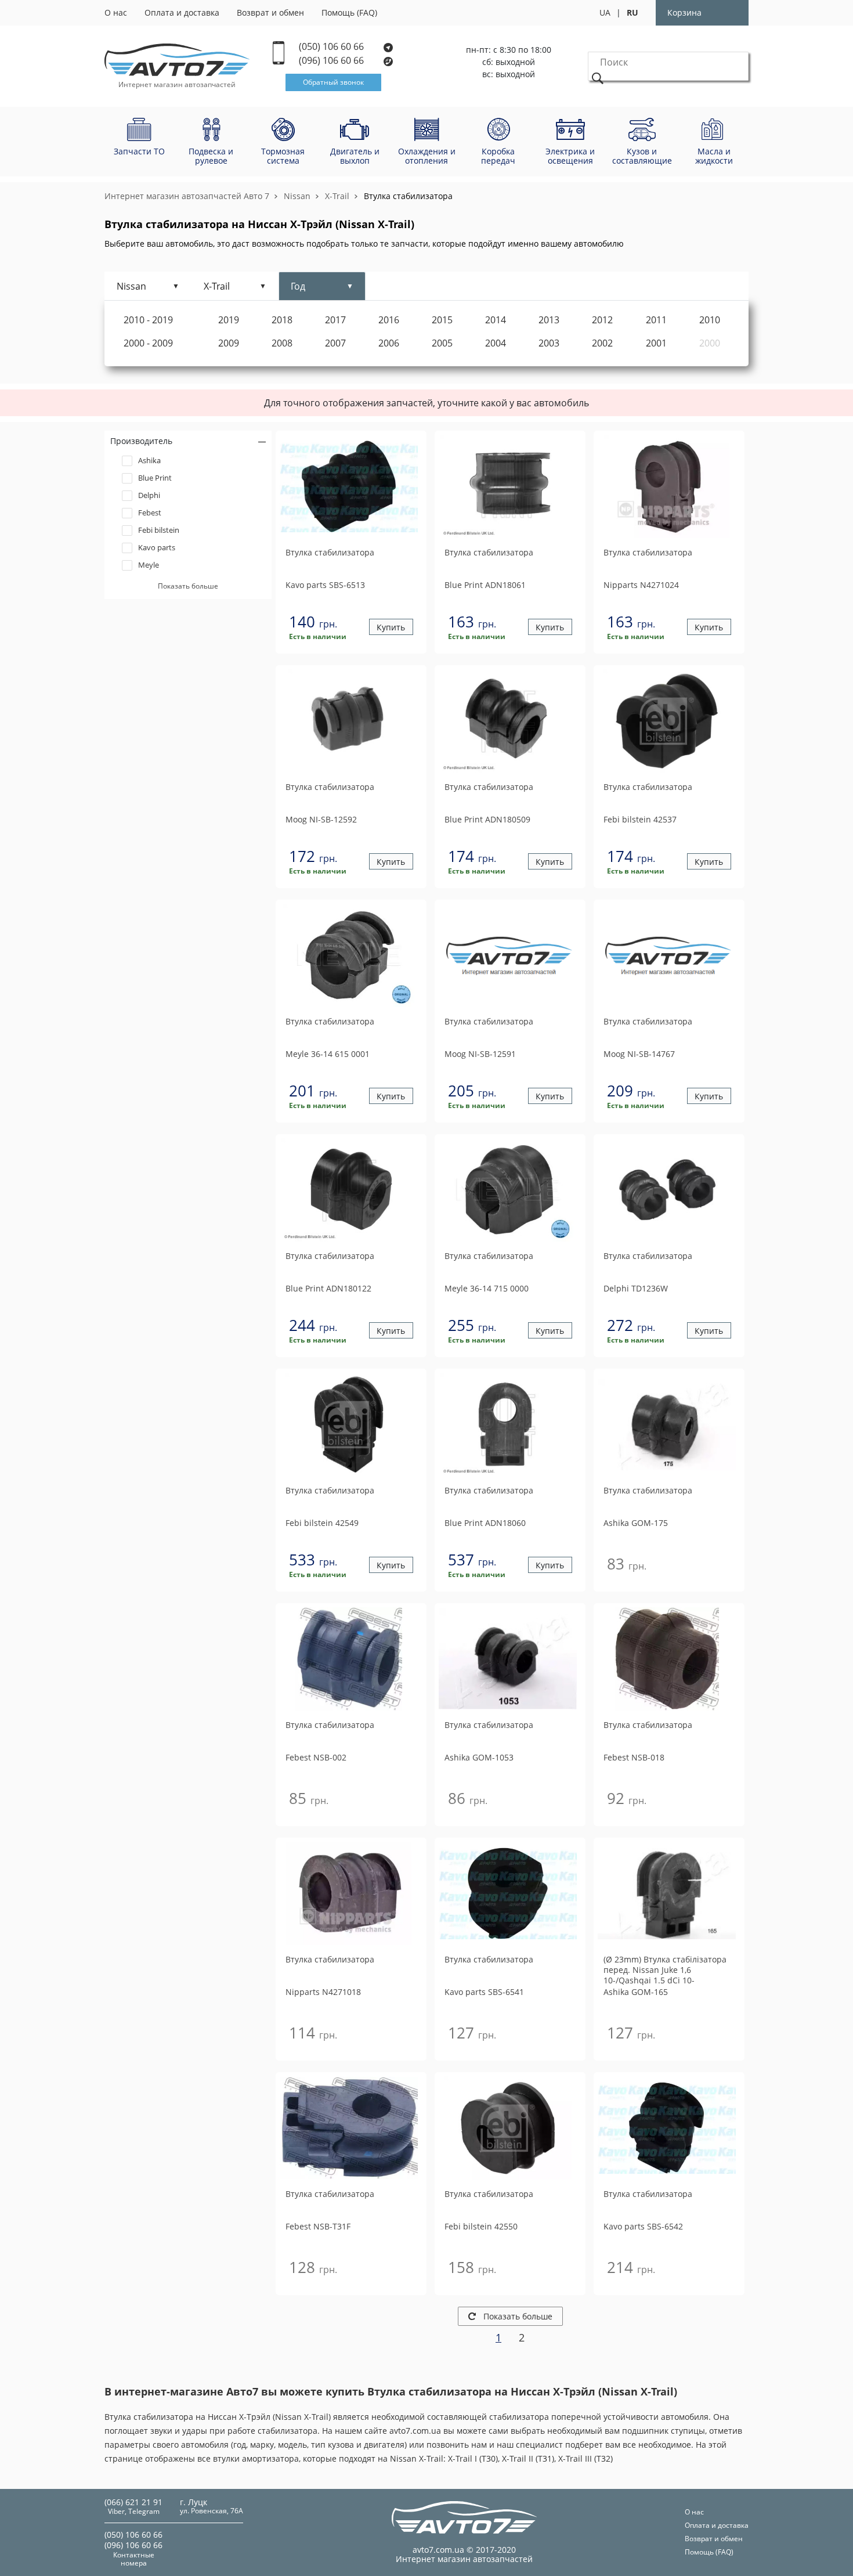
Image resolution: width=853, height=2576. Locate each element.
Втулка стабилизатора (408, 196)
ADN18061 (485, 585)
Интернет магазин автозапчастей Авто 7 (187, 196)
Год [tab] (298, 286)
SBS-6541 (484, 1992)
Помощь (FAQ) (349, 12)
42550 (481, 2226)
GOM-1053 (479, 1757)
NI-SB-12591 (480, 1054)
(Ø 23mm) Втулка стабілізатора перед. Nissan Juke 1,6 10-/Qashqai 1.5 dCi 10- (665, 1970)
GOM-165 (636, 1992)
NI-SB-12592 (321, 819)
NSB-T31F (318, 2226)
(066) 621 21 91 (133, 2502)
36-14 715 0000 (487, 1288)
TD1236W (636, 1288)
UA (605, 12)
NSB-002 (316, 1757)
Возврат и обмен (270, 12)
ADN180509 (487, 819)
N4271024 (641, 585)
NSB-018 (634, 1757)
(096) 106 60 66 (332, 61)
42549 (322, 1523)
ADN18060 (485, 1523)
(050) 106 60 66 (332, 47)
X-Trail (337, 196)
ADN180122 (328, 1288)
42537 (640, 819)
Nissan (297, 196)
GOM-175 (636, 1523)
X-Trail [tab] (217, 286)
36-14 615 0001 (328, 1054)
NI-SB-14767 (639, 1054)
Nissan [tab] (131, 286)
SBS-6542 (643, 2226)
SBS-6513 (325, 585)
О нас (116, 12)
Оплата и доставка (182, 12)
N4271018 (323, 1992)
